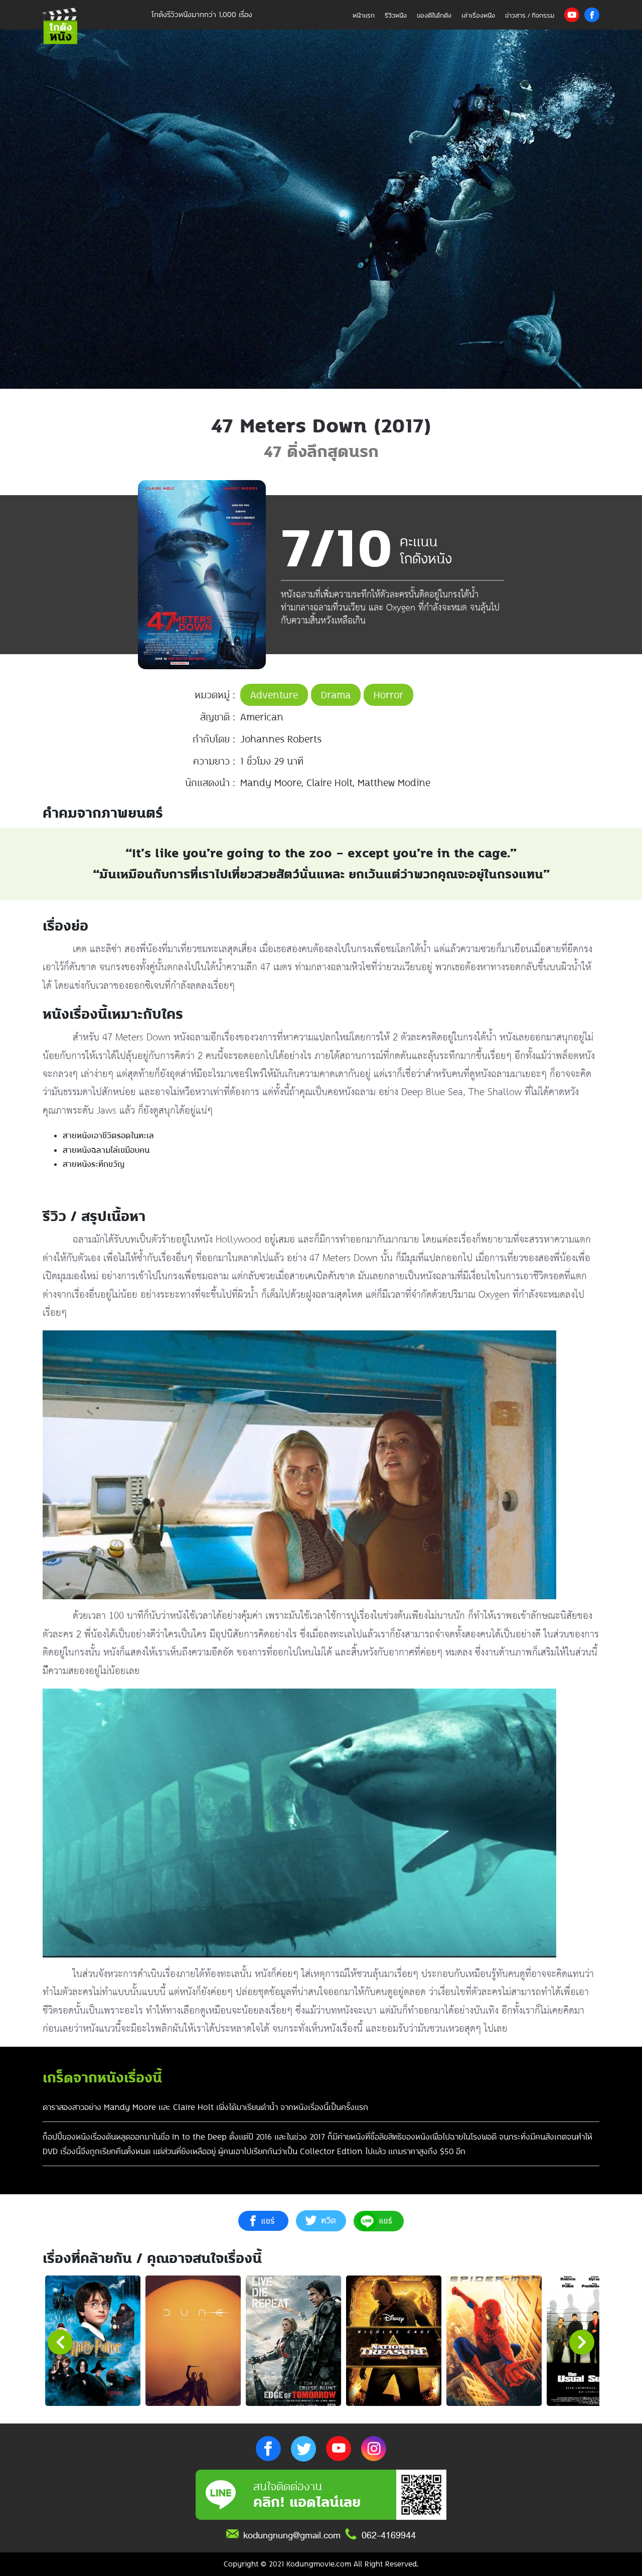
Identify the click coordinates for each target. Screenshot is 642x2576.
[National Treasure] (394, 2341)
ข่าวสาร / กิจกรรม (530, 15)
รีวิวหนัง (396, 15)
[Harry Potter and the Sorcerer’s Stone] (93, 2341)
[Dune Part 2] (193, 2341)
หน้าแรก (364, 15)
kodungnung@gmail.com (292, 2535)
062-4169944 (389, 2535)
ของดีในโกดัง (434, 15)
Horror (388, 695)
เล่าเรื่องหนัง (478, 15)
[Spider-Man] (494, 2341)
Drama (336, 695)
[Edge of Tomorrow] (293, 2341)
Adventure (274, 695)
